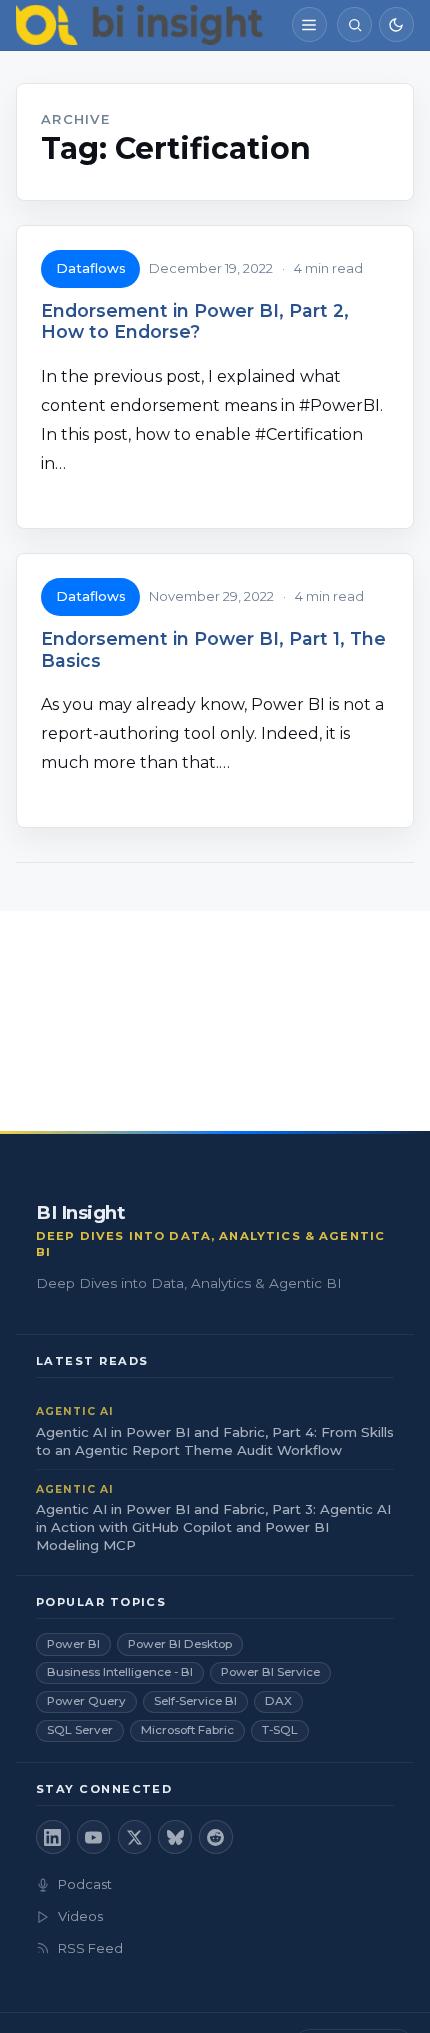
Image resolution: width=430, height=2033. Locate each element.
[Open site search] (354, 24)
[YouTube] (94, 1837)
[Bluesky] (175, 1837)
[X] (135, 1837)
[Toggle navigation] (309, 24)
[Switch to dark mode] (396, 24)
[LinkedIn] (53, 1837)
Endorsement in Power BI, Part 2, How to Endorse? (195, 321)
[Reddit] (216, 1837)
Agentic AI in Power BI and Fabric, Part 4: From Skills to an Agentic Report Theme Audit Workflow (215, 1441)
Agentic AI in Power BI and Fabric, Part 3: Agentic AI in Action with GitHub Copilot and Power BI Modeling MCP (213, 1527)
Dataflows (91, 268)
